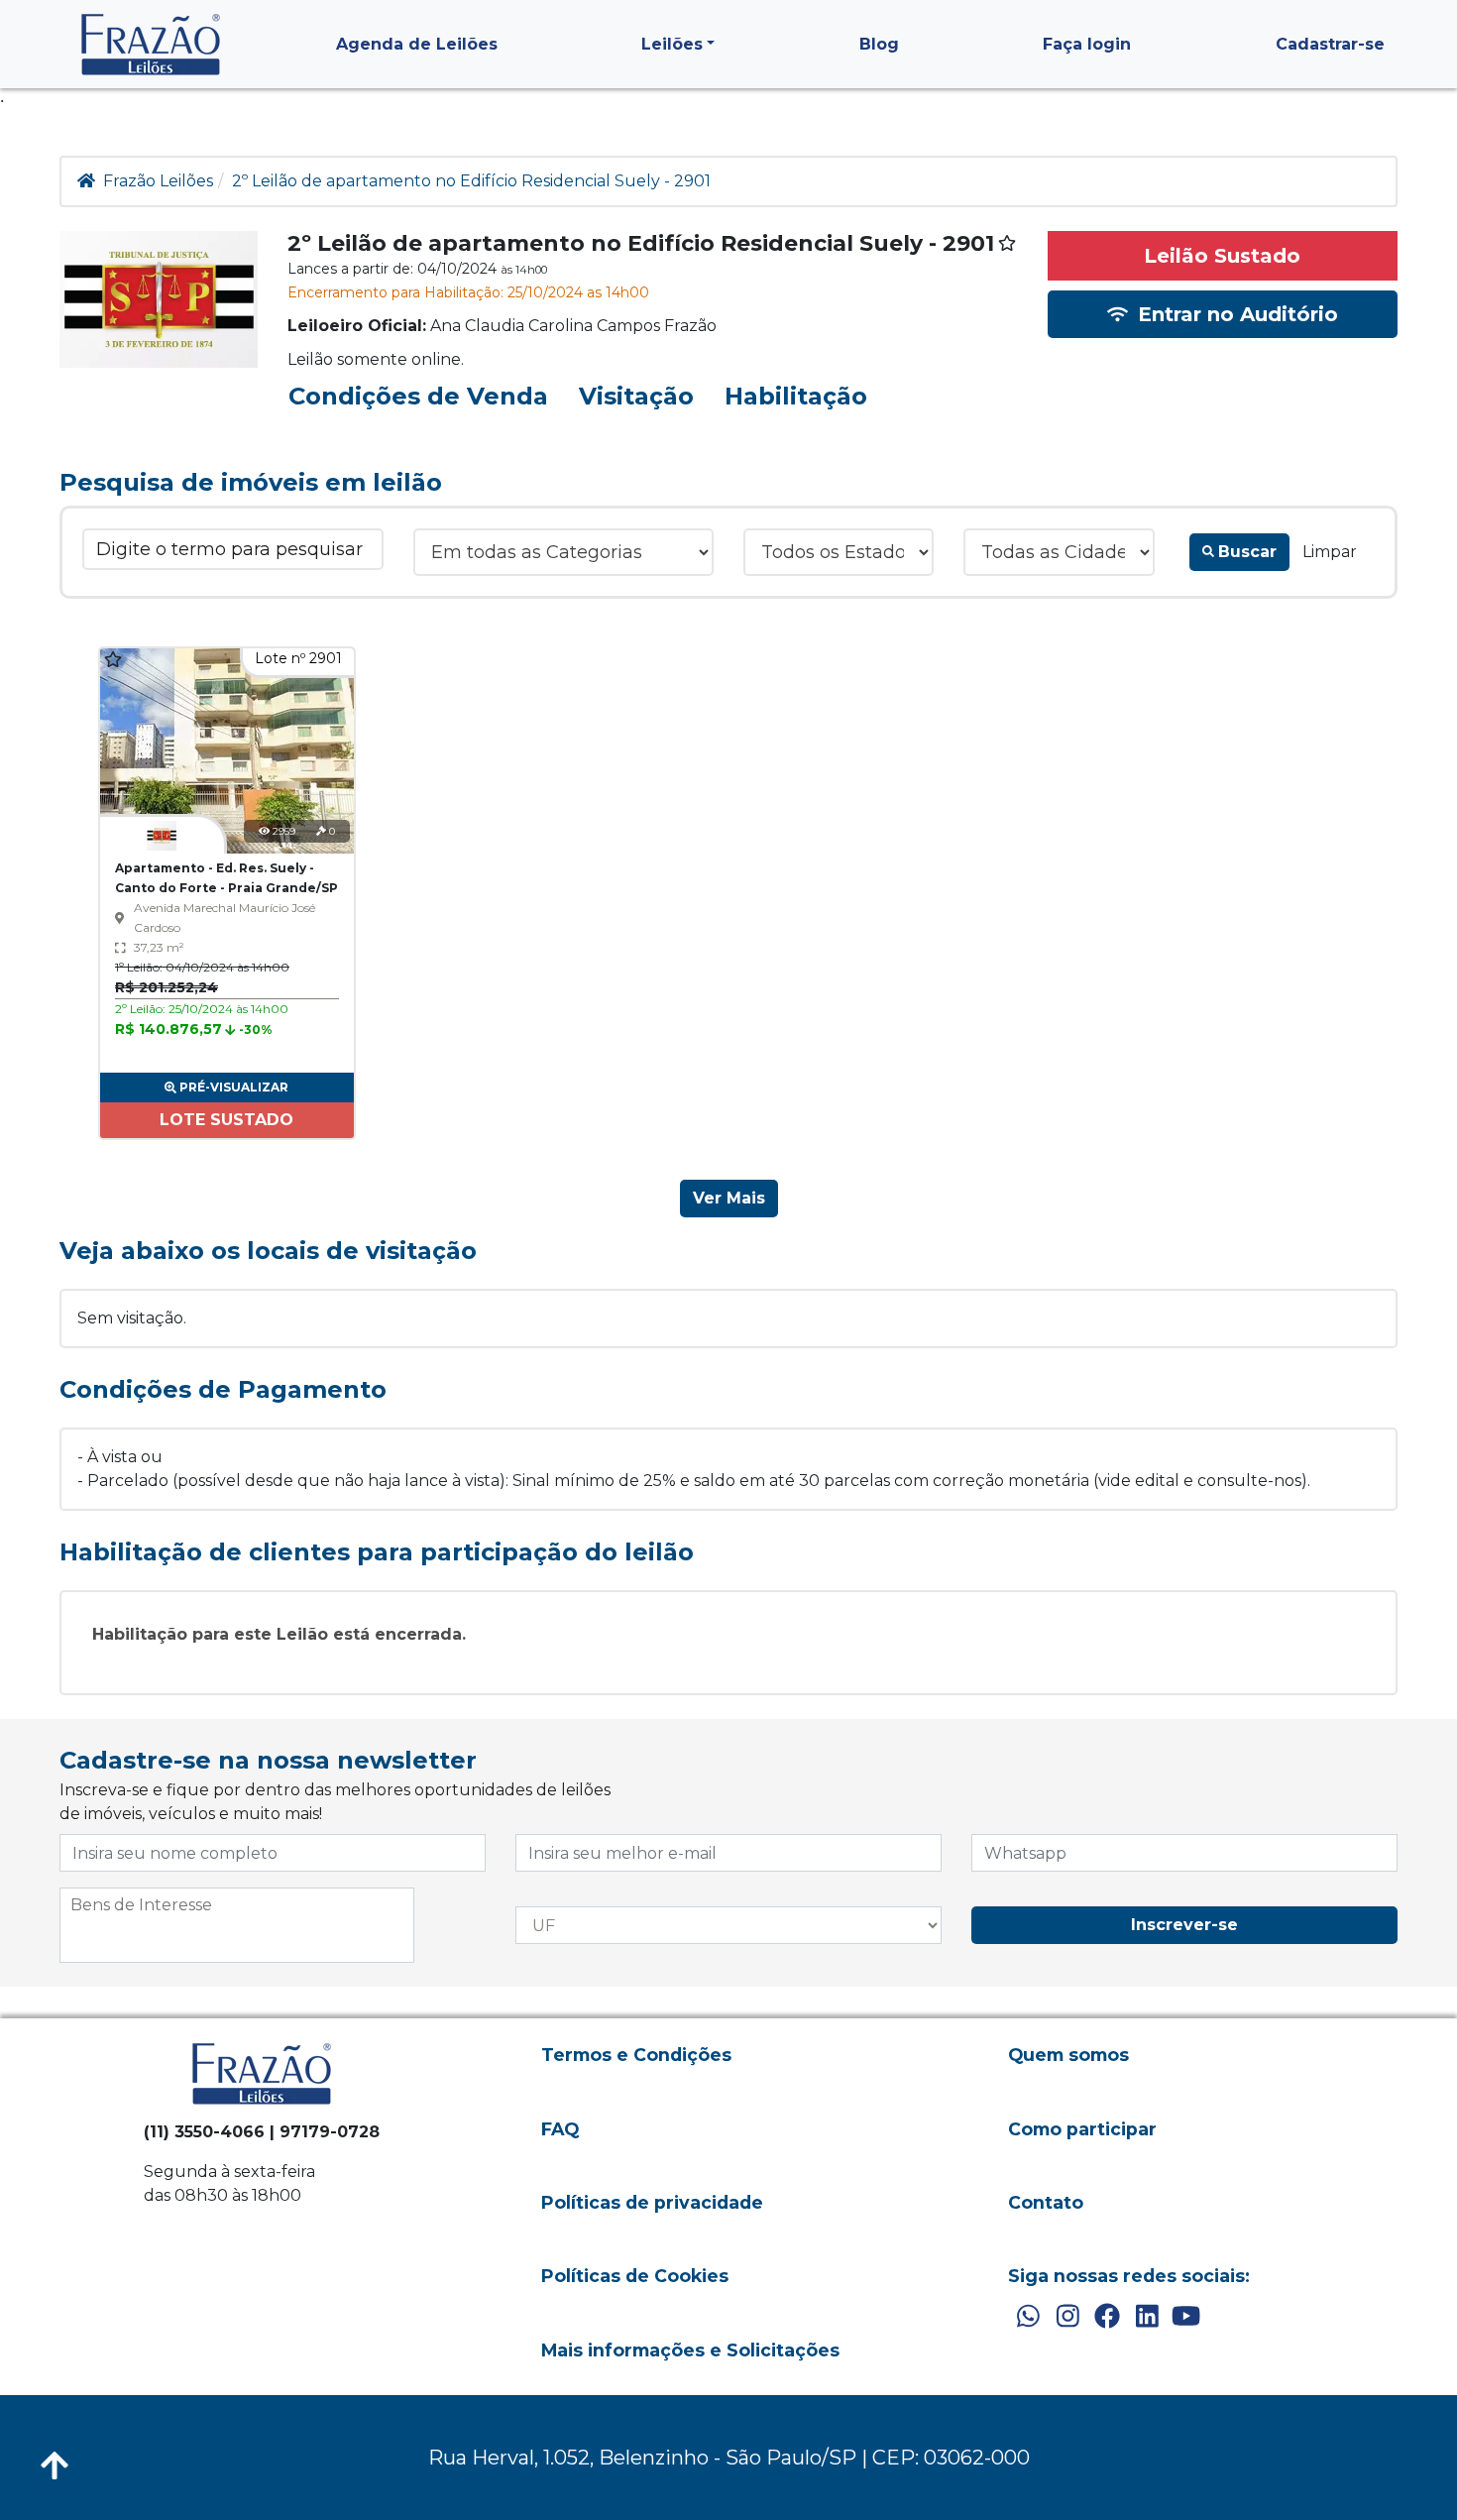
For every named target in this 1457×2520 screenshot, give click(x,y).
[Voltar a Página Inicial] (151, 44)
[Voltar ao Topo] (55, 2465)
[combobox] (237, 1925)
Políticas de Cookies (635, 2276)
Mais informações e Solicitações (690, 2350)
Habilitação (796, 396)
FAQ (560, 2129)
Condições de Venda (418, 396)
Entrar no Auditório (1235, 314)
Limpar (1330, 552)
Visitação (636, 396)
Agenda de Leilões (417, 44)
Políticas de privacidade (652, 2202)
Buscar (1247, 552)
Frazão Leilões (158, 181)
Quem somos (1068, 2055)
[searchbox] (237, 1905)
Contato (1046, 2202)
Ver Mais (729, 1198)
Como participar (1082, 2129)
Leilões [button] (672, 44)
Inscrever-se (1184, 1925)
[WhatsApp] (1028, 2317)
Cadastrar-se (1330, 44)
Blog (879, 44)
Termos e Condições (636, 2055)
